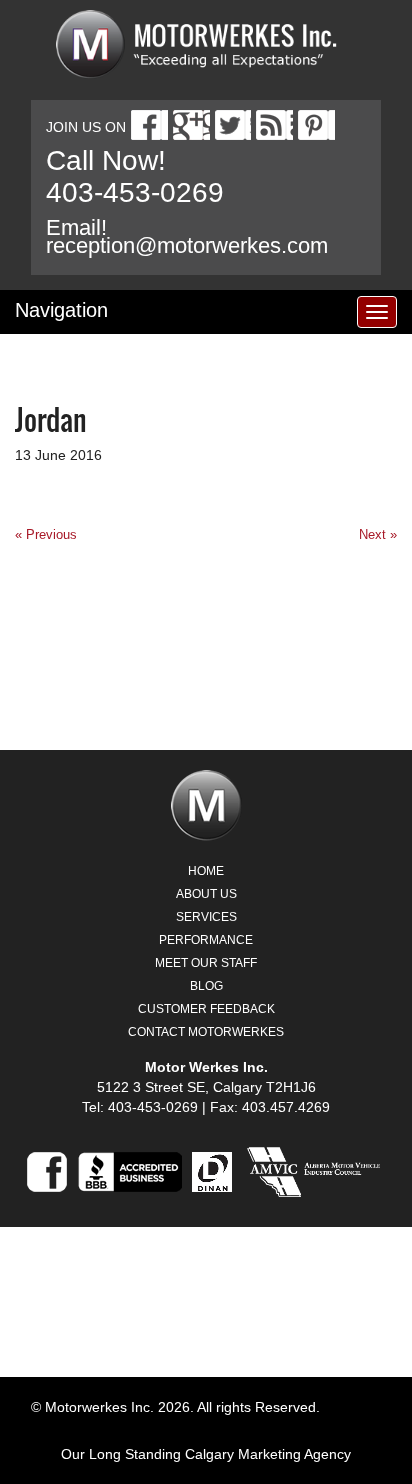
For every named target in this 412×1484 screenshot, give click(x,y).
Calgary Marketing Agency (268, 1454)
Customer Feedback (206, 1009)
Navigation (61, 310)
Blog (206, 986)
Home (206, 871)
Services (206, 917)
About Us (206, 894)
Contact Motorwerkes (206, 1032)
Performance (206, 940)
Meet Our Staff (206, 963)
